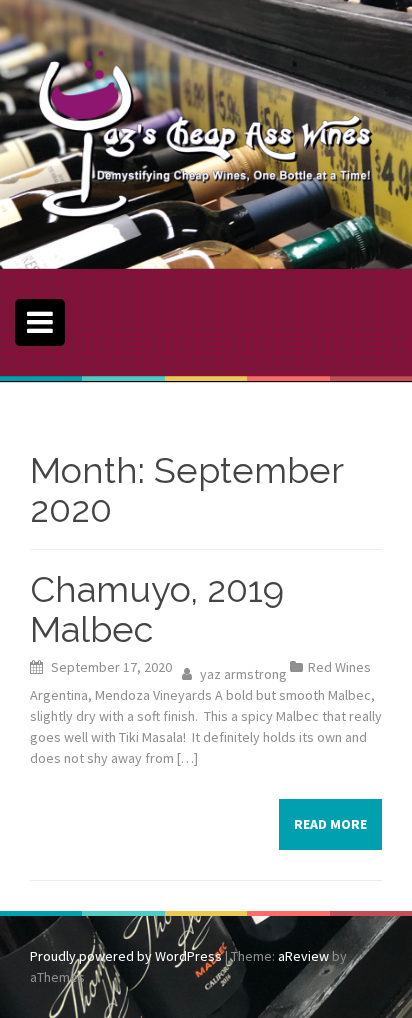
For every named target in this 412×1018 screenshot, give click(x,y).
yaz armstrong (243, 674)
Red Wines (339, 667)
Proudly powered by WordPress (126, 956)
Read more (330, 824)
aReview (303, 956)
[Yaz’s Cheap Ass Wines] (206, 133)
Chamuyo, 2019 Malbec (157, 609)
